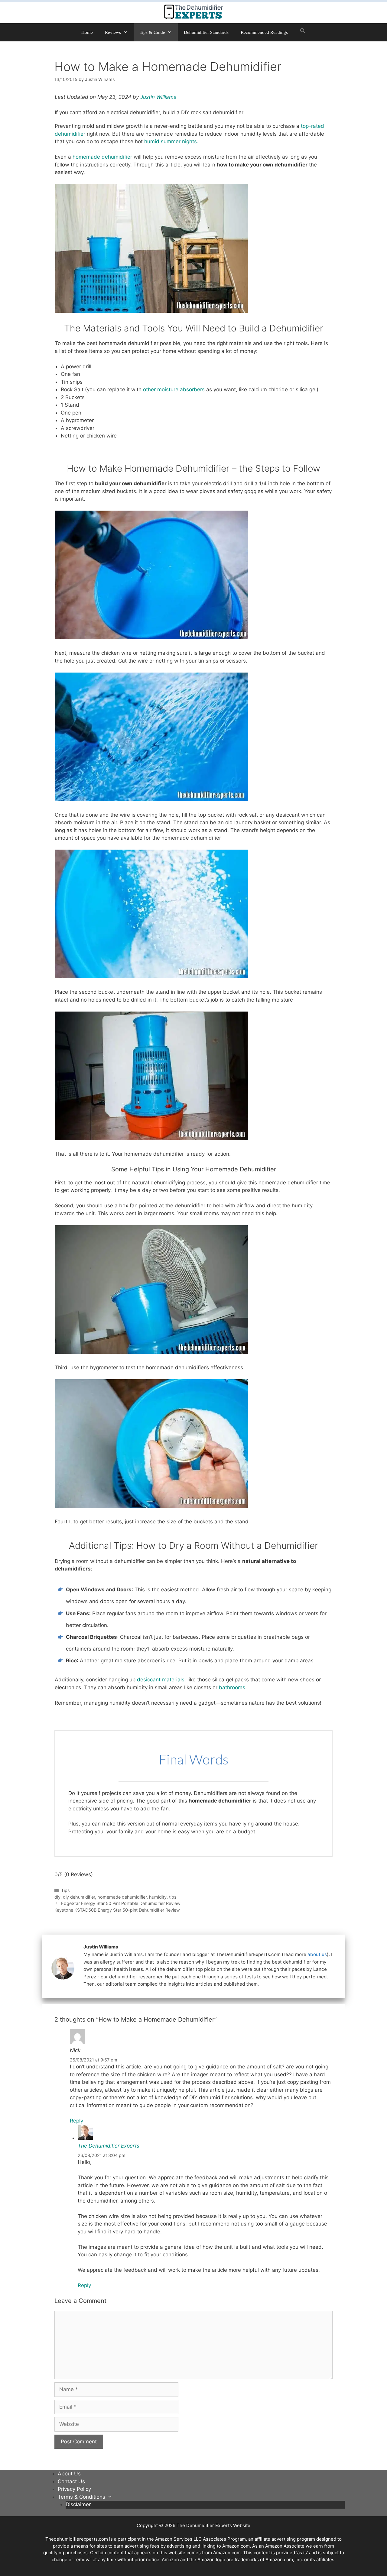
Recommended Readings (264, 32)
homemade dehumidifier (102, 157)
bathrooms (232, 1687)
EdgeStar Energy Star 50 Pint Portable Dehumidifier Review (121, 1903)
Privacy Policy (74, 2489)
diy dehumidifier (79, 1897)
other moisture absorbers (174, 389)
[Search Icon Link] (303, 32)
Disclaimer (78, 2504)
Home (87, 32)
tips (173, 1897)
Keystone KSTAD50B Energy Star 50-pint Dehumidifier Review (117, 1910)
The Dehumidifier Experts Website (213, 2525)
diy (57, 1897)
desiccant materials (161, 1680)
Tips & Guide (152, 32)
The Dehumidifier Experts (109, 2146)
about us (317, 1954)
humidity (158, 1897)
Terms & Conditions (81, 2497)
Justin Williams (158, 97)
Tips (65, 1890)
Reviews (113, 32)
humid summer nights (171, 141)
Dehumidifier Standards (206, 32)
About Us (69, 2474)
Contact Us (71, 2481)
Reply (76, 2121)
